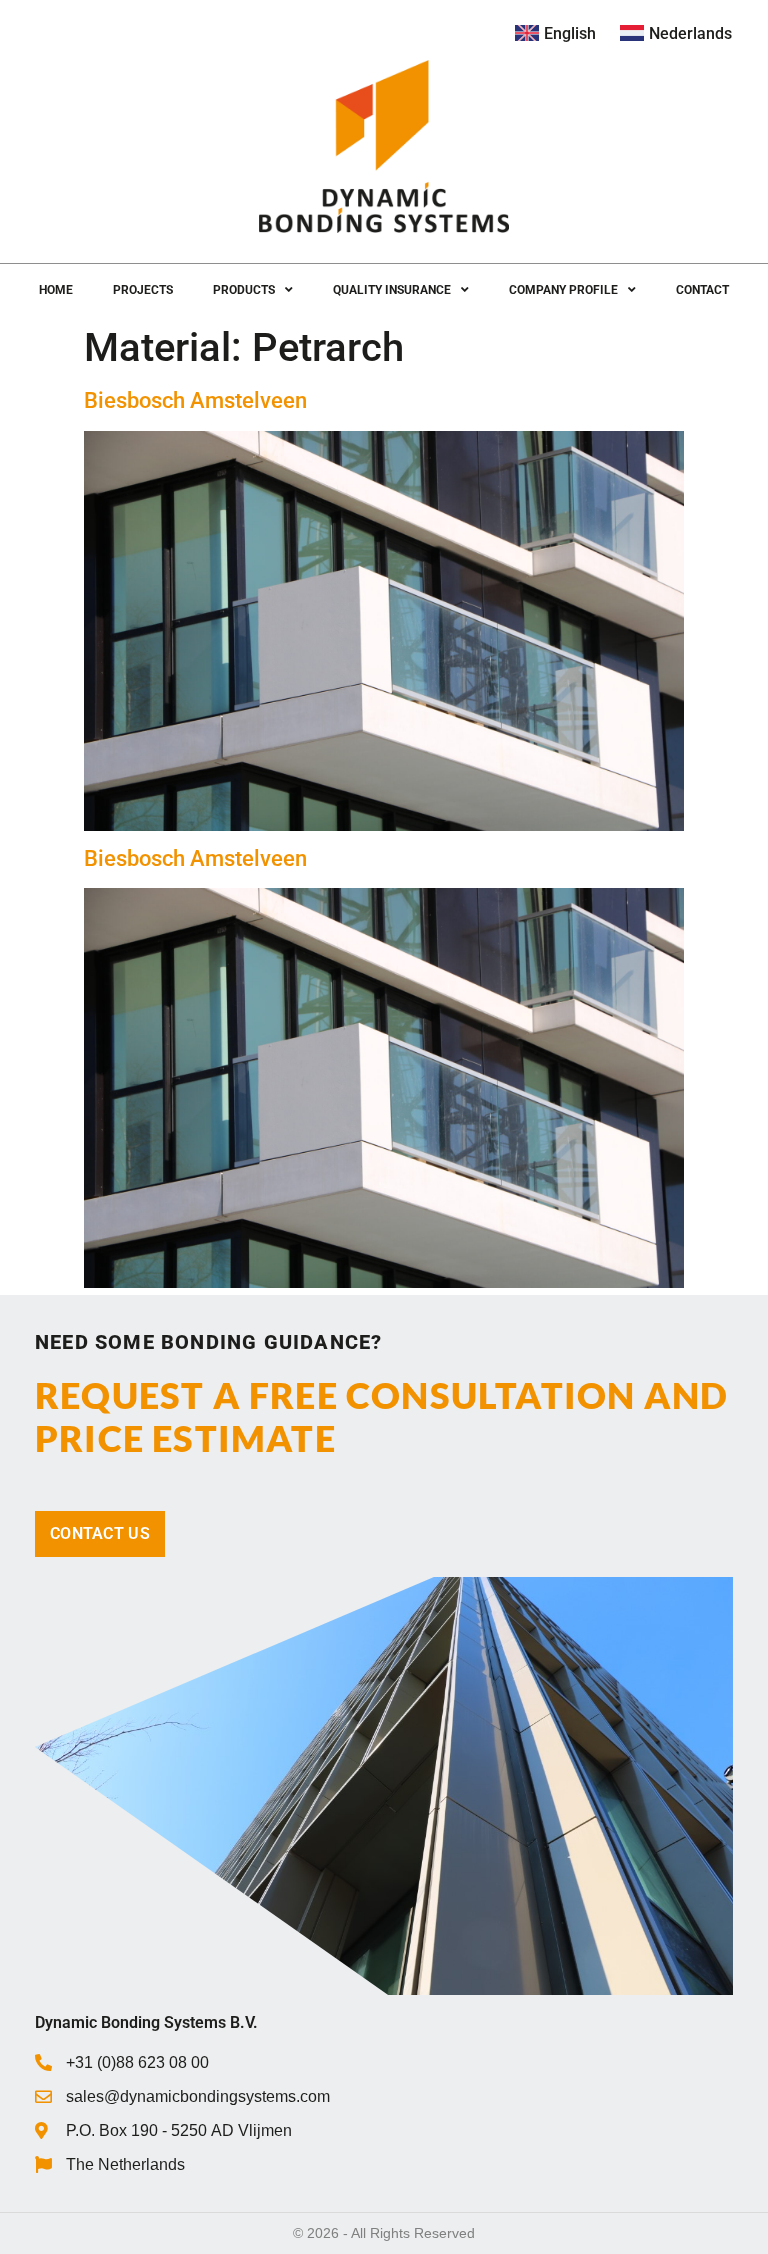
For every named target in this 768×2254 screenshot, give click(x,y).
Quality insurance (392, 290)
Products (244, 290)
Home (56, 290)
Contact (702, 290)
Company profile (563, 290)
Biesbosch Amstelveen (195, 400)
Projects (143, 290)
